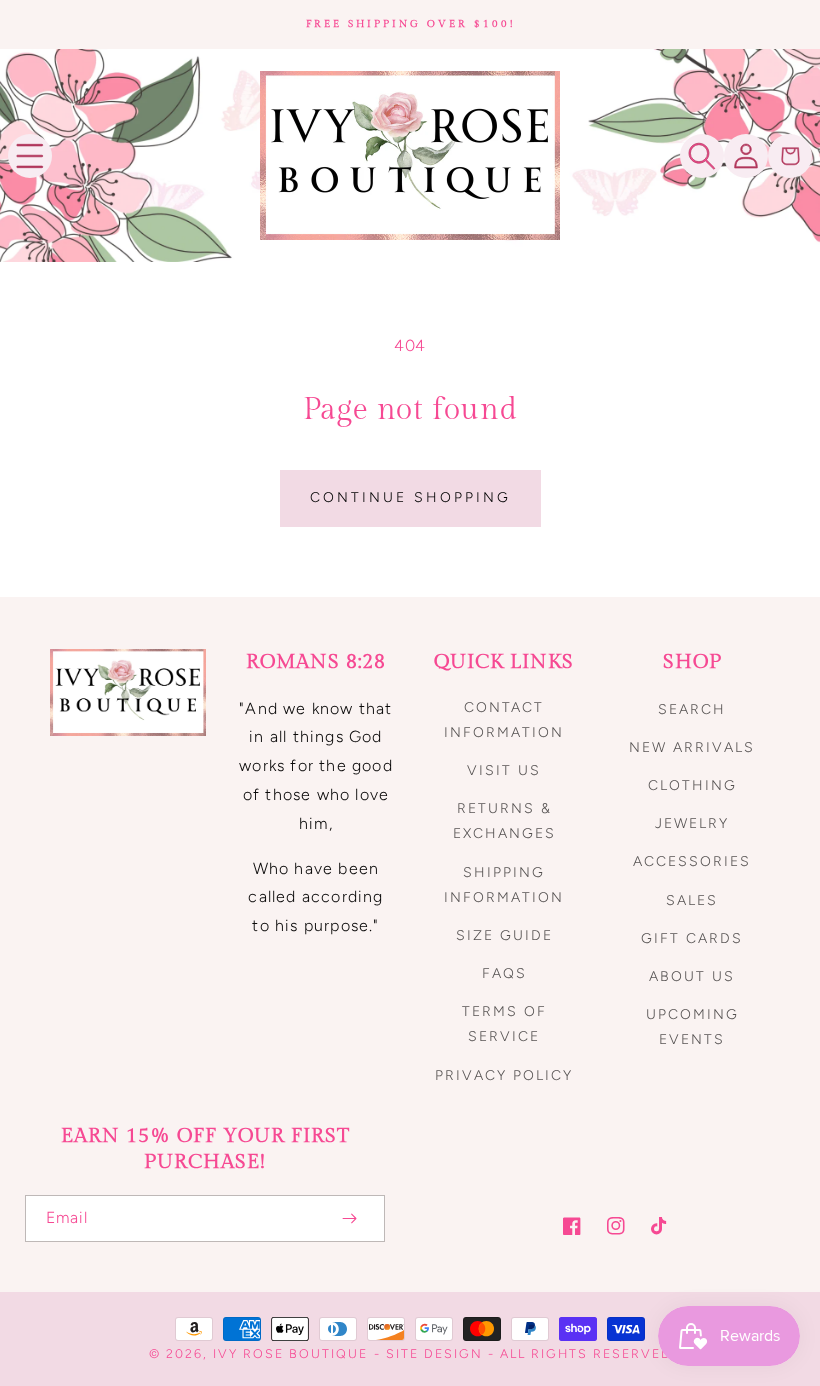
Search (692, 709)
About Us (692, 976)
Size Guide (504, 935)
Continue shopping (410, 497)
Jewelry (692, 823)
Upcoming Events (692, 1027)
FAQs (504, 973)
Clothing (692, 785)
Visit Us (504, 770)
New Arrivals (692, 747)
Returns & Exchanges (504, 821)
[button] (30, 156)
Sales (692, 900)
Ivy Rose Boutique (290, 1353)
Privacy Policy (504, 1075)
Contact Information (504, 720)
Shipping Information (504, 885)
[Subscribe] (349, 1218)
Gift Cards (692, 938)
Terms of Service (504, 1024)
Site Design (434, 1353)
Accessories (692, 861)
